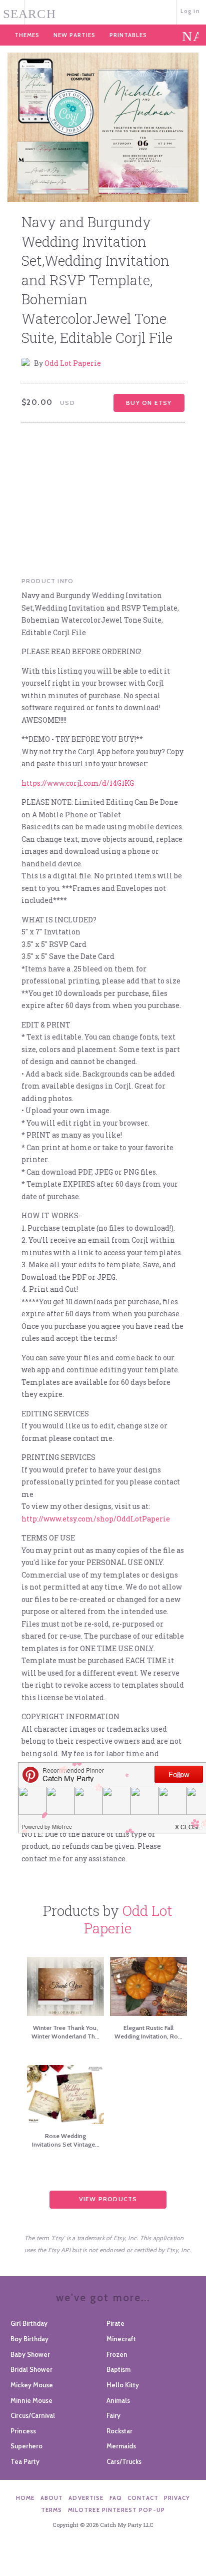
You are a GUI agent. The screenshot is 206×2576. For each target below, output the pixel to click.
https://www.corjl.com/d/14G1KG (78, 783)
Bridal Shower (31, 2369)
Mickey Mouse (32, 2385)
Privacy (177, 2498)
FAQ (116, 2498)
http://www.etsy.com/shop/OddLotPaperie (96, 1519)
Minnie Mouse (31, 2400)
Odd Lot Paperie (73, 363)
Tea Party (25, 2461)
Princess (23, 2431)
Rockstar (119, 2431)
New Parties (74, 35)
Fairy (113, 2415)
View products (108, 2199)
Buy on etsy (149, 403)
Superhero (26, 2446)
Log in (190, 11)
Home (25, 2498)
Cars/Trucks (124, 2461)
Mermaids (121, 2446)
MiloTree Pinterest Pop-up (116, 2510)
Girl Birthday (29, 2323)
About (52, 2498)
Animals (118, 2400)
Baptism (118, 2369)
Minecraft (121, 2339)
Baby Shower (30, 2354)
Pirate (115, 2323)
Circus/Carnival (33, 2415)
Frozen (117, 2354)
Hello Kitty (123, 2385)
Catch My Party (103, 11)
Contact (143, 2498)
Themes (27, 35)
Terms (52, 2510)
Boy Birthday (29, 2339)
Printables (128, 35)
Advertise (86, 2498)
